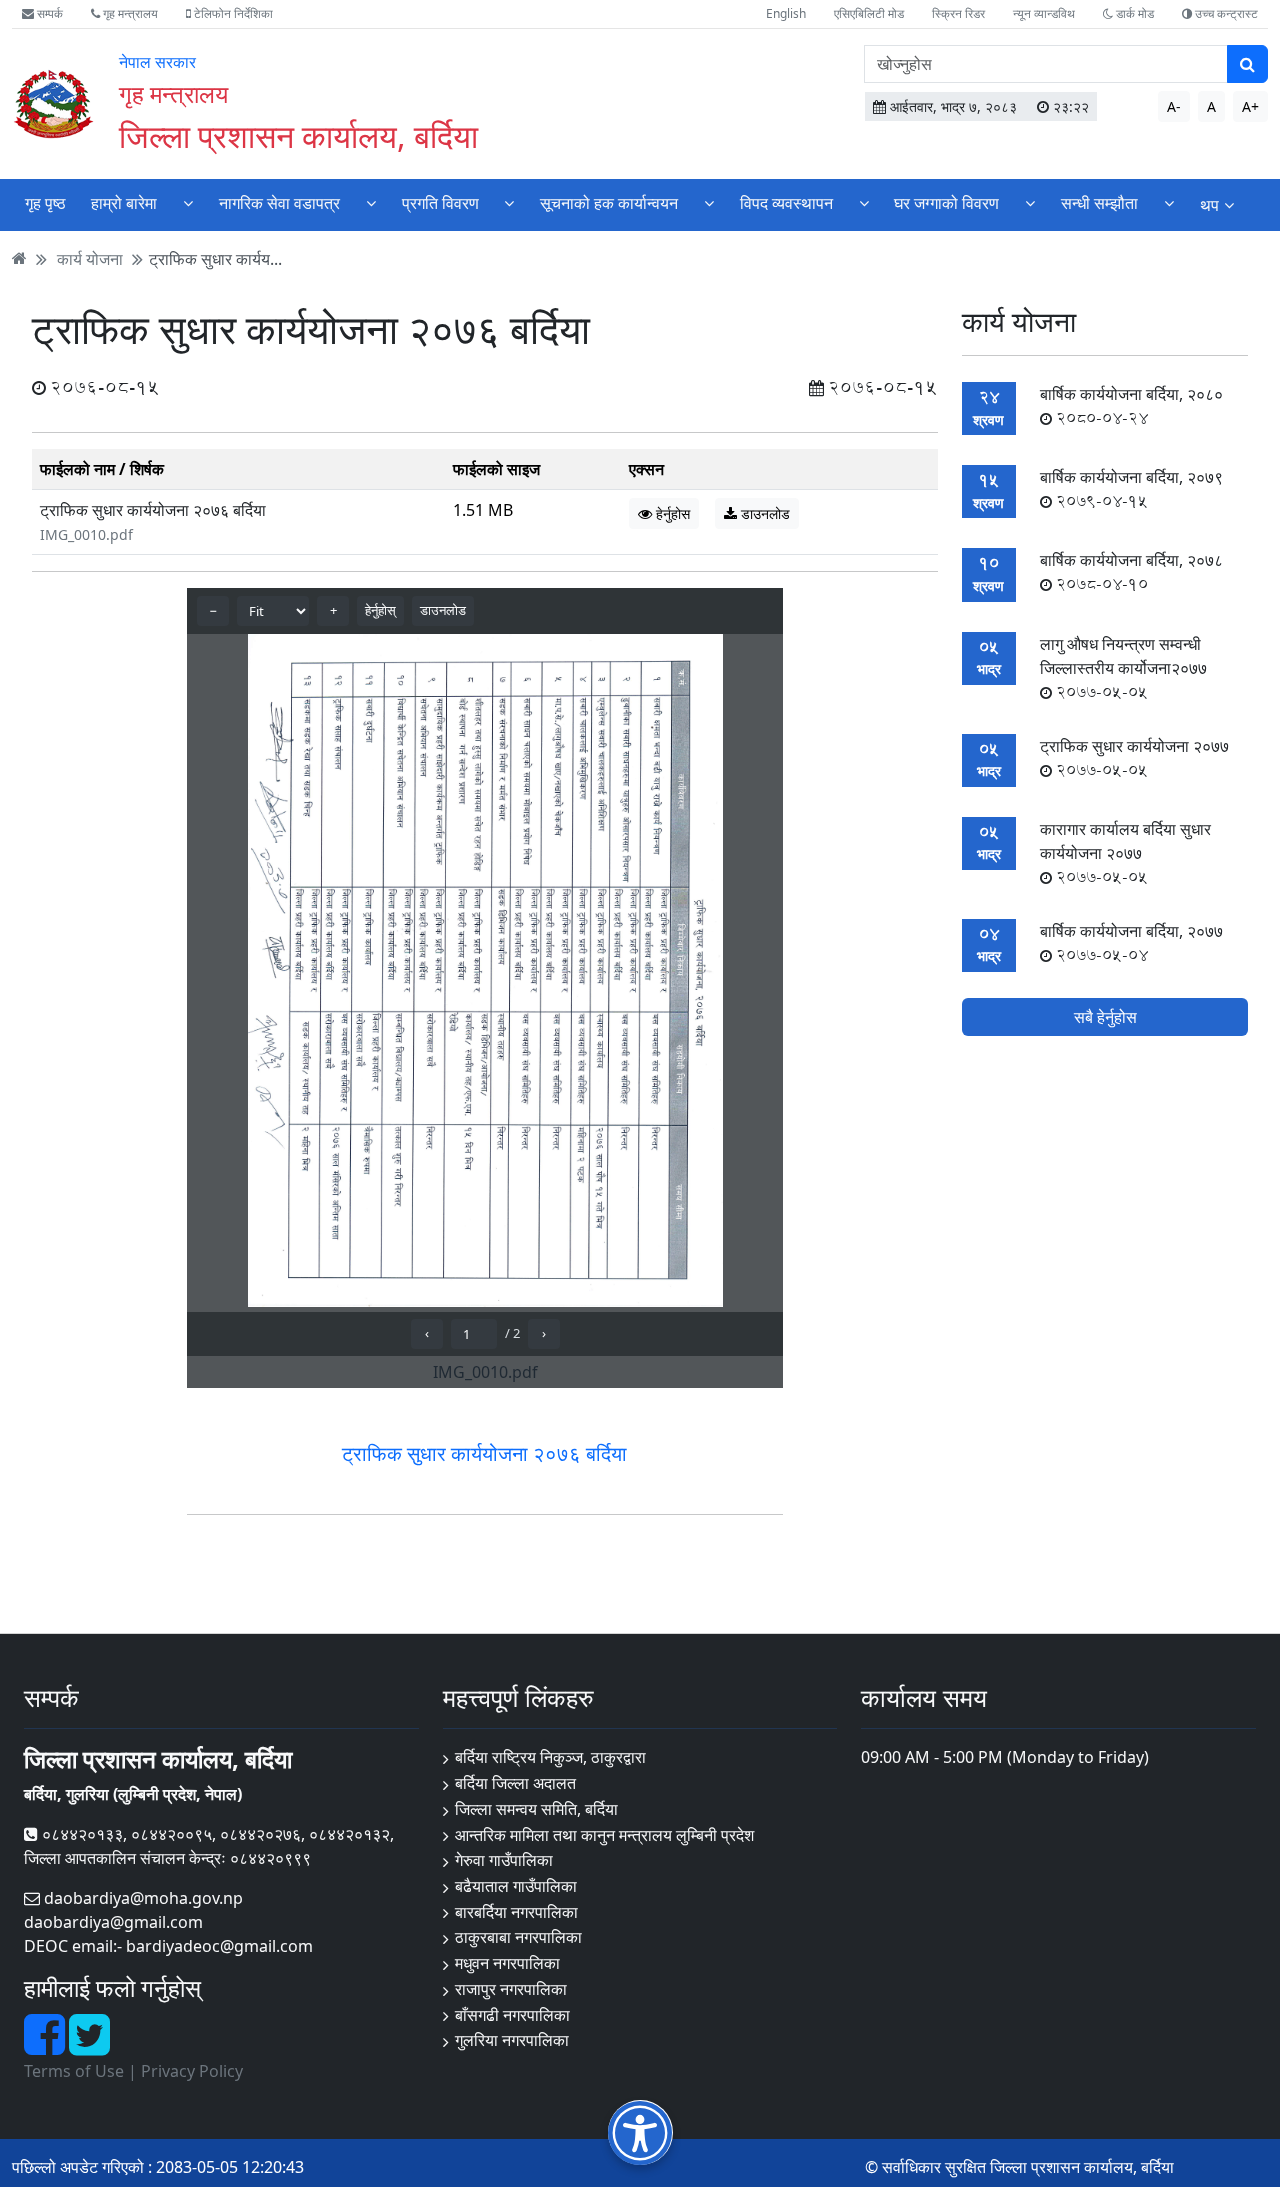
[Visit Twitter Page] (89, 2046)
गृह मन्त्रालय (129, 13)
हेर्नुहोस (671, 513)
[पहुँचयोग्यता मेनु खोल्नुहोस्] (640, 2132)
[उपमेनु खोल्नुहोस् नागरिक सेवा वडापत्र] (371, 202)
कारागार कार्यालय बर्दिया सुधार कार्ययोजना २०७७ (1125, 853)
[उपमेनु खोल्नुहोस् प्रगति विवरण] (509, 202)
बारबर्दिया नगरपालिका (516, 1912)
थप (1209, 205)
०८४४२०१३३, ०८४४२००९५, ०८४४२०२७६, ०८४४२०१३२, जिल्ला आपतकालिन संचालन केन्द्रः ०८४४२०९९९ (209, 1846)
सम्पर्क (48, 13)
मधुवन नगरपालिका (507, 1963)
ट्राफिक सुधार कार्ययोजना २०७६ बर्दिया (153, 510)
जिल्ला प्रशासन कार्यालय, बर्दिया (298, 135)
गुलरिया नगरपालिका (512, 2040)
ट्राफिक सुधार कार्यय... (215, 258)
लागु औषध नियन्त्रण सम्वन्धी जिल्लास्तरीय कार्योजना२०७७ (1123, 668)
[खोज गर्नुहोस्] (1247, 64)
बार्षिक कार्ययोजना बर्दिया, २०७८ (1131, 572)
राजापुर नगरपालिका (511, 1989)
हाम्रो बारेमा (124, 203)
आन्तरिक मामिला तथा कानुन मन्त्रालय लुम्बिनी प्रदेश (604, 1835)
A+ (1250, 106)
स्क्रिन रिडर (958, 13)
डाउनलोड (763, 513)
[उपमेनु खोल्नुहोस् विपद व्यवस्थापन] (864, 202)
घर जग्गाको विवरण (946, 203)
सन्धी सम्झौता (1099, 203)
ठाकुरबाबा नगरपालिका (518, 1937)
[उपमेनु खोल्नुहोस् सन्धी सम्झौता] (1169, 202)
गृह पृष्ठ (45, 203)
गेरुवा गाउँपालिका (504, 1860)
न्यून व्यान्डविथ (1044, 13)
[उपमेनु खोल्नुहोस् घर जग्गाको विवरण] (1030, 202)
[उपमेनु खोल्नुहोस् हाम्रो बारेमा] (188, 202)
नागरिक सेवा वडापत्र (279, 203)
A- (1174, 106)
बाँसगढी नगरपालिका (512, 2015)
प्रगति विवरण (440, 203)
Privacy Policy (192, 2071)
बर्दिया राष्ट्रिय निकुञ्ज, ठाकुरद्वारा (550, 1757)
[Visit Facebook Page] (46, 2046)
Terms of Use (74, 2071)
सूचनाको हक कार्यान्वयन (609, 203)
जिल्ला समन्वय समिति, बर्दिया (536, 1809)
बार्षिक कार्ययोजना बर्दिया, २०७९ (1131, 489)
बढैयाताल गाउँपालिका (516, 1886)
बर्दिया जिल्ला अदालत (515, 1783)
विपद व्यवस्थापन (786, 203)
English (786, 13)
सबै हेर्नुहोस (1105, 1017)
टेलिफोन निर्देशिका (232, 13)
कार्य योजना (90, 258)
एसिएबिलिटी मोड (869, 13)
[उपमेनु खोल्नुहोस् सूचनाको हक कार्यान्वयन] (709, 202)
